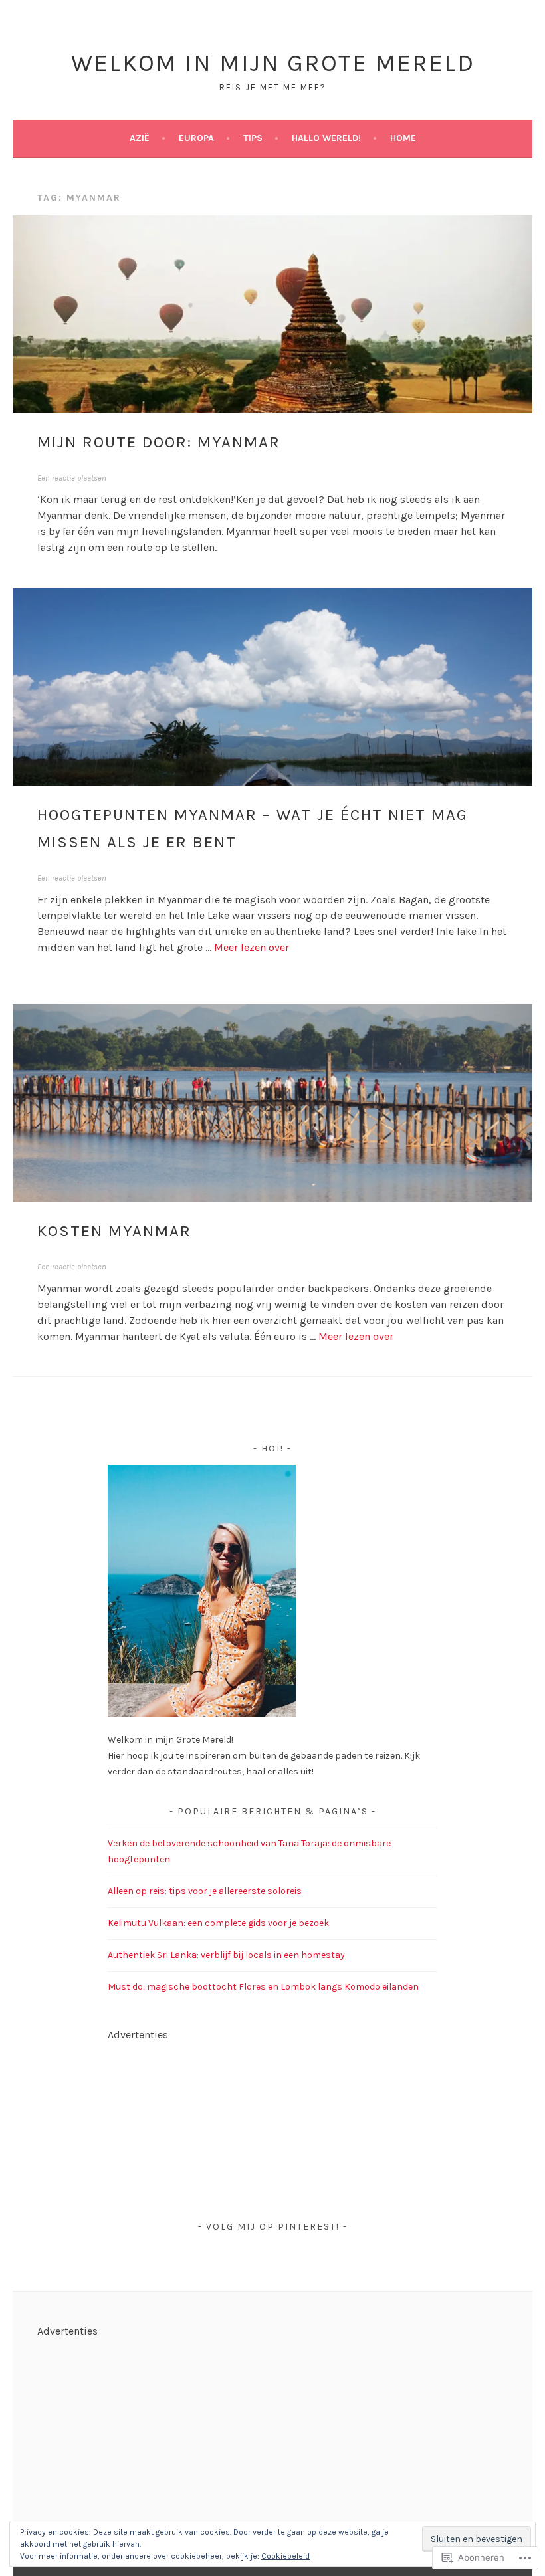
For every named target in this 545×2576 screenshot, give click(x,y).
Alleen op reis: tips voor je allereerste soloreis (205, 1891)
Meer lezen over (252, 947)
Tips (253, 138)
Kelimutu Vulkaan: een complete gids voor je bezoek (218, 1923)
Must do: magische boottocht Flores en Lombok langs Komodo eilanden (263, 1987)
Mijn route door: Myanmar (159, 442)
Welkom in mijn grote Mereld (273, 63)
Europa (196, 138)
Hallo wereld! (326, 138)
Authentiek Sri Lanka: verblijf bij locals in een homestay (226, 1955)
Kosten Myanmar (114, 1231)
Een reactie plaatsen (72, 478)
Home (403, 138)
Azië (140, 138)
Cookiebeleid (285, 2556)
